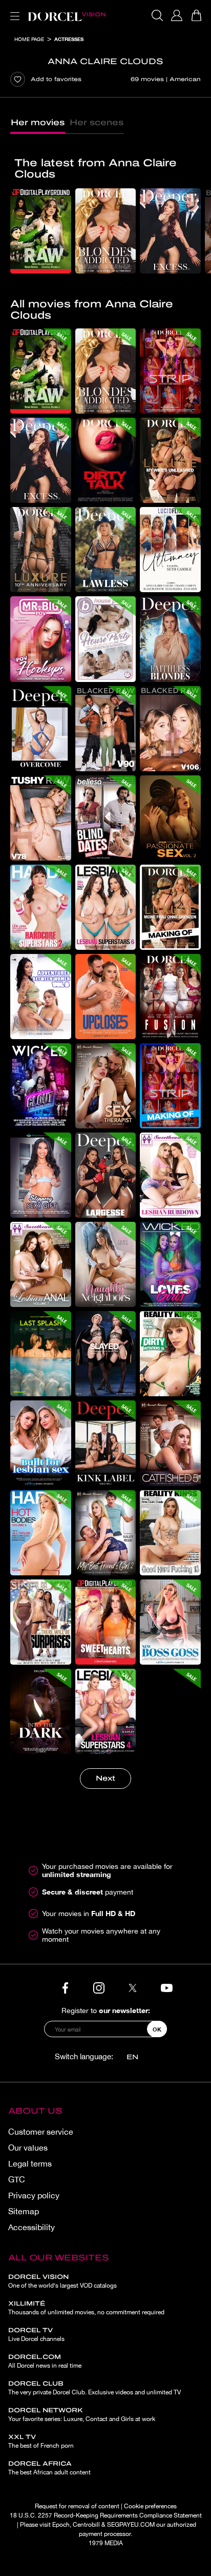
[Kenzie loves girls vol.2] (170, 1264)
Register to (106, 2010)
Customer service (41, 2132)
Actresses (69, 39)
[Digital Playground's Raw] (41, 231)
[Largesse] (106, 1175)
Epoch (61, 2525)
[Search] (157, 15)
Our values (28, 2148)
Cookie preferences (150, 2506)
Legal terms (30, 2163)
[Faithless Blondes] (170, 639)
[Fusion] (170, 997)
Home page (29, 39)
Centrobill (86, 2525)
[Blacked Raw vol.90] (106, 729)
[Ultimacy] (170, 550)
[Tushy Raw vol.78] (41, 818)
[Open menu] (13, 10)
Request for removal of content (77, 2506)
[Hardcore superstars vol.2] (41, 907)
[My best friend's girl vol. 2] (106, 1533)
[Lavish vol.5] (106, 1354)
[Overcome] (41, 729)
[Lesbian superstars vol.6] (106, 907)
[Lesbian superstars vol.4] (106, 1711)
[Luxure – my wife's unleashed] (170, 460)
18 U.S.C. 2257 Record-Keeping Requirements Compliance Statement (106, 2515)
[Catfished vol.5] (170, 1443)
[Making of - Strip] (170, 1086)
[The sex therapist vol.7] (106, 1086)
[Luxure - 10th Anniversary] (41, 550)
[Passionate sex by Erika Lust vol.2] (170, 818)
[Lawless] (106, 550)
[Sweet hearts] (106, 1622)
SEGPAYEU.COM (131, 2525)
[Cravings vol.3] (170, 1711)
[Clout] (41, 1086)
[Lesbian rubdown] (170, 1175)
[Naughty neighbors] (106, 1264)
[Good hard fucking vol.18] (170, 1533)
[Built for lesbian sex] (41, 1443)
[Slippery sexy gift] (41, 1175)
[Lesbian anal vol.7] (41, 1264)
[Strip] (170, 371)
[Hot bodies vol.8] (41, 1533)
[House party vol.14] (106, 639)
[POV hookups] (41, 639)
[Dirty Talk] (106, 460)
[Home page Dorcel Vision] (67, 15)
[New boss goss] (170, 1622)
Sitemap (24, 2211)
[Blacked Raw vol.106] (170, 729)
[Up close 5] (106, 997)
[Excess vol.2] (170, 231)
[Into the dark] (41, 1711)
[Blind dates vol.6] (106, 818)
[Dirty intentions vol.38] (170, 1354)
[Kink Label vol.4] (106, 1443)
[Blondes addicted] (106, 231)
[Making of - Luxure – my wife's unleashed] (170, 907)
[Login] (177, 15)
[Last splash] (41, 1354)
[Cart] (196, 15)
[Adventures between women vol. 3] (41, 997)
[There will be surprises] (41, 1622)
